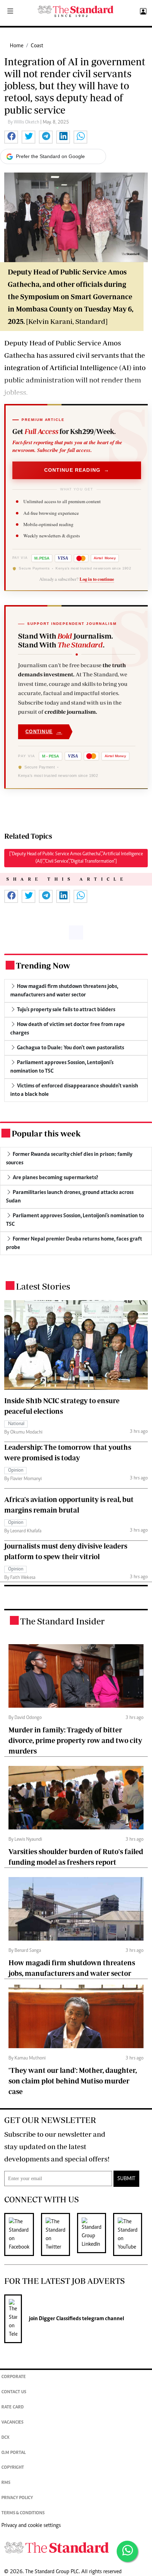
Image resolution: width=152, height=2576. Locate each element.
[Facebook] (23, 2234)
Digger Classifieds (59, 2319)
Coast (37, 46)
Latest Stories (43, 1286)
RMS (6, 2483)
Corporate (14, 2377)
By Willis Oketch (24, 122)
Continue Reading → (77, 470)
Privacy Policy (17, 2498)
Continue (44, 732)
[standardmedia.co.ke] (76, 11)
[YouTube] (131, 2234)
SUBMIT (126, 2179)
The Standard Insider (62, 1621)
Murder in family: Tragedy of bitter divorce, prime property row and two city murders (75, 1740)
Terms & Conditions (23, 2513)
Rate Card (13, 2408)
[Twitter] (59, 2234)
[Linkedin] (95, 2234)
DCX (5, 2438)
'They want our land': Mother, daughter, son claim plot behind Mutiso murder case (73, 2081)
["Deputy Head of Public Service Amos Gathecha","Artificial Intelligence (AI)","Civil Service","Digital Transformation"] (76, 858)
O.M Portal (14, 2453)
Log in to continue (97, 579)
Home (17, 46)
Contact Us (14, 2392)
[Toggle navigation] (10, 12)
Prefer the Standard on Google (50, 156)
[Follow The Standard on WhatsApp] (127, 2551)
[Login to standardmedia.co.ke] (142, 12)
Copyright (13, 2468)
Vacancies (12, 2423)
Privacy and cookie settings (31, 2526)
